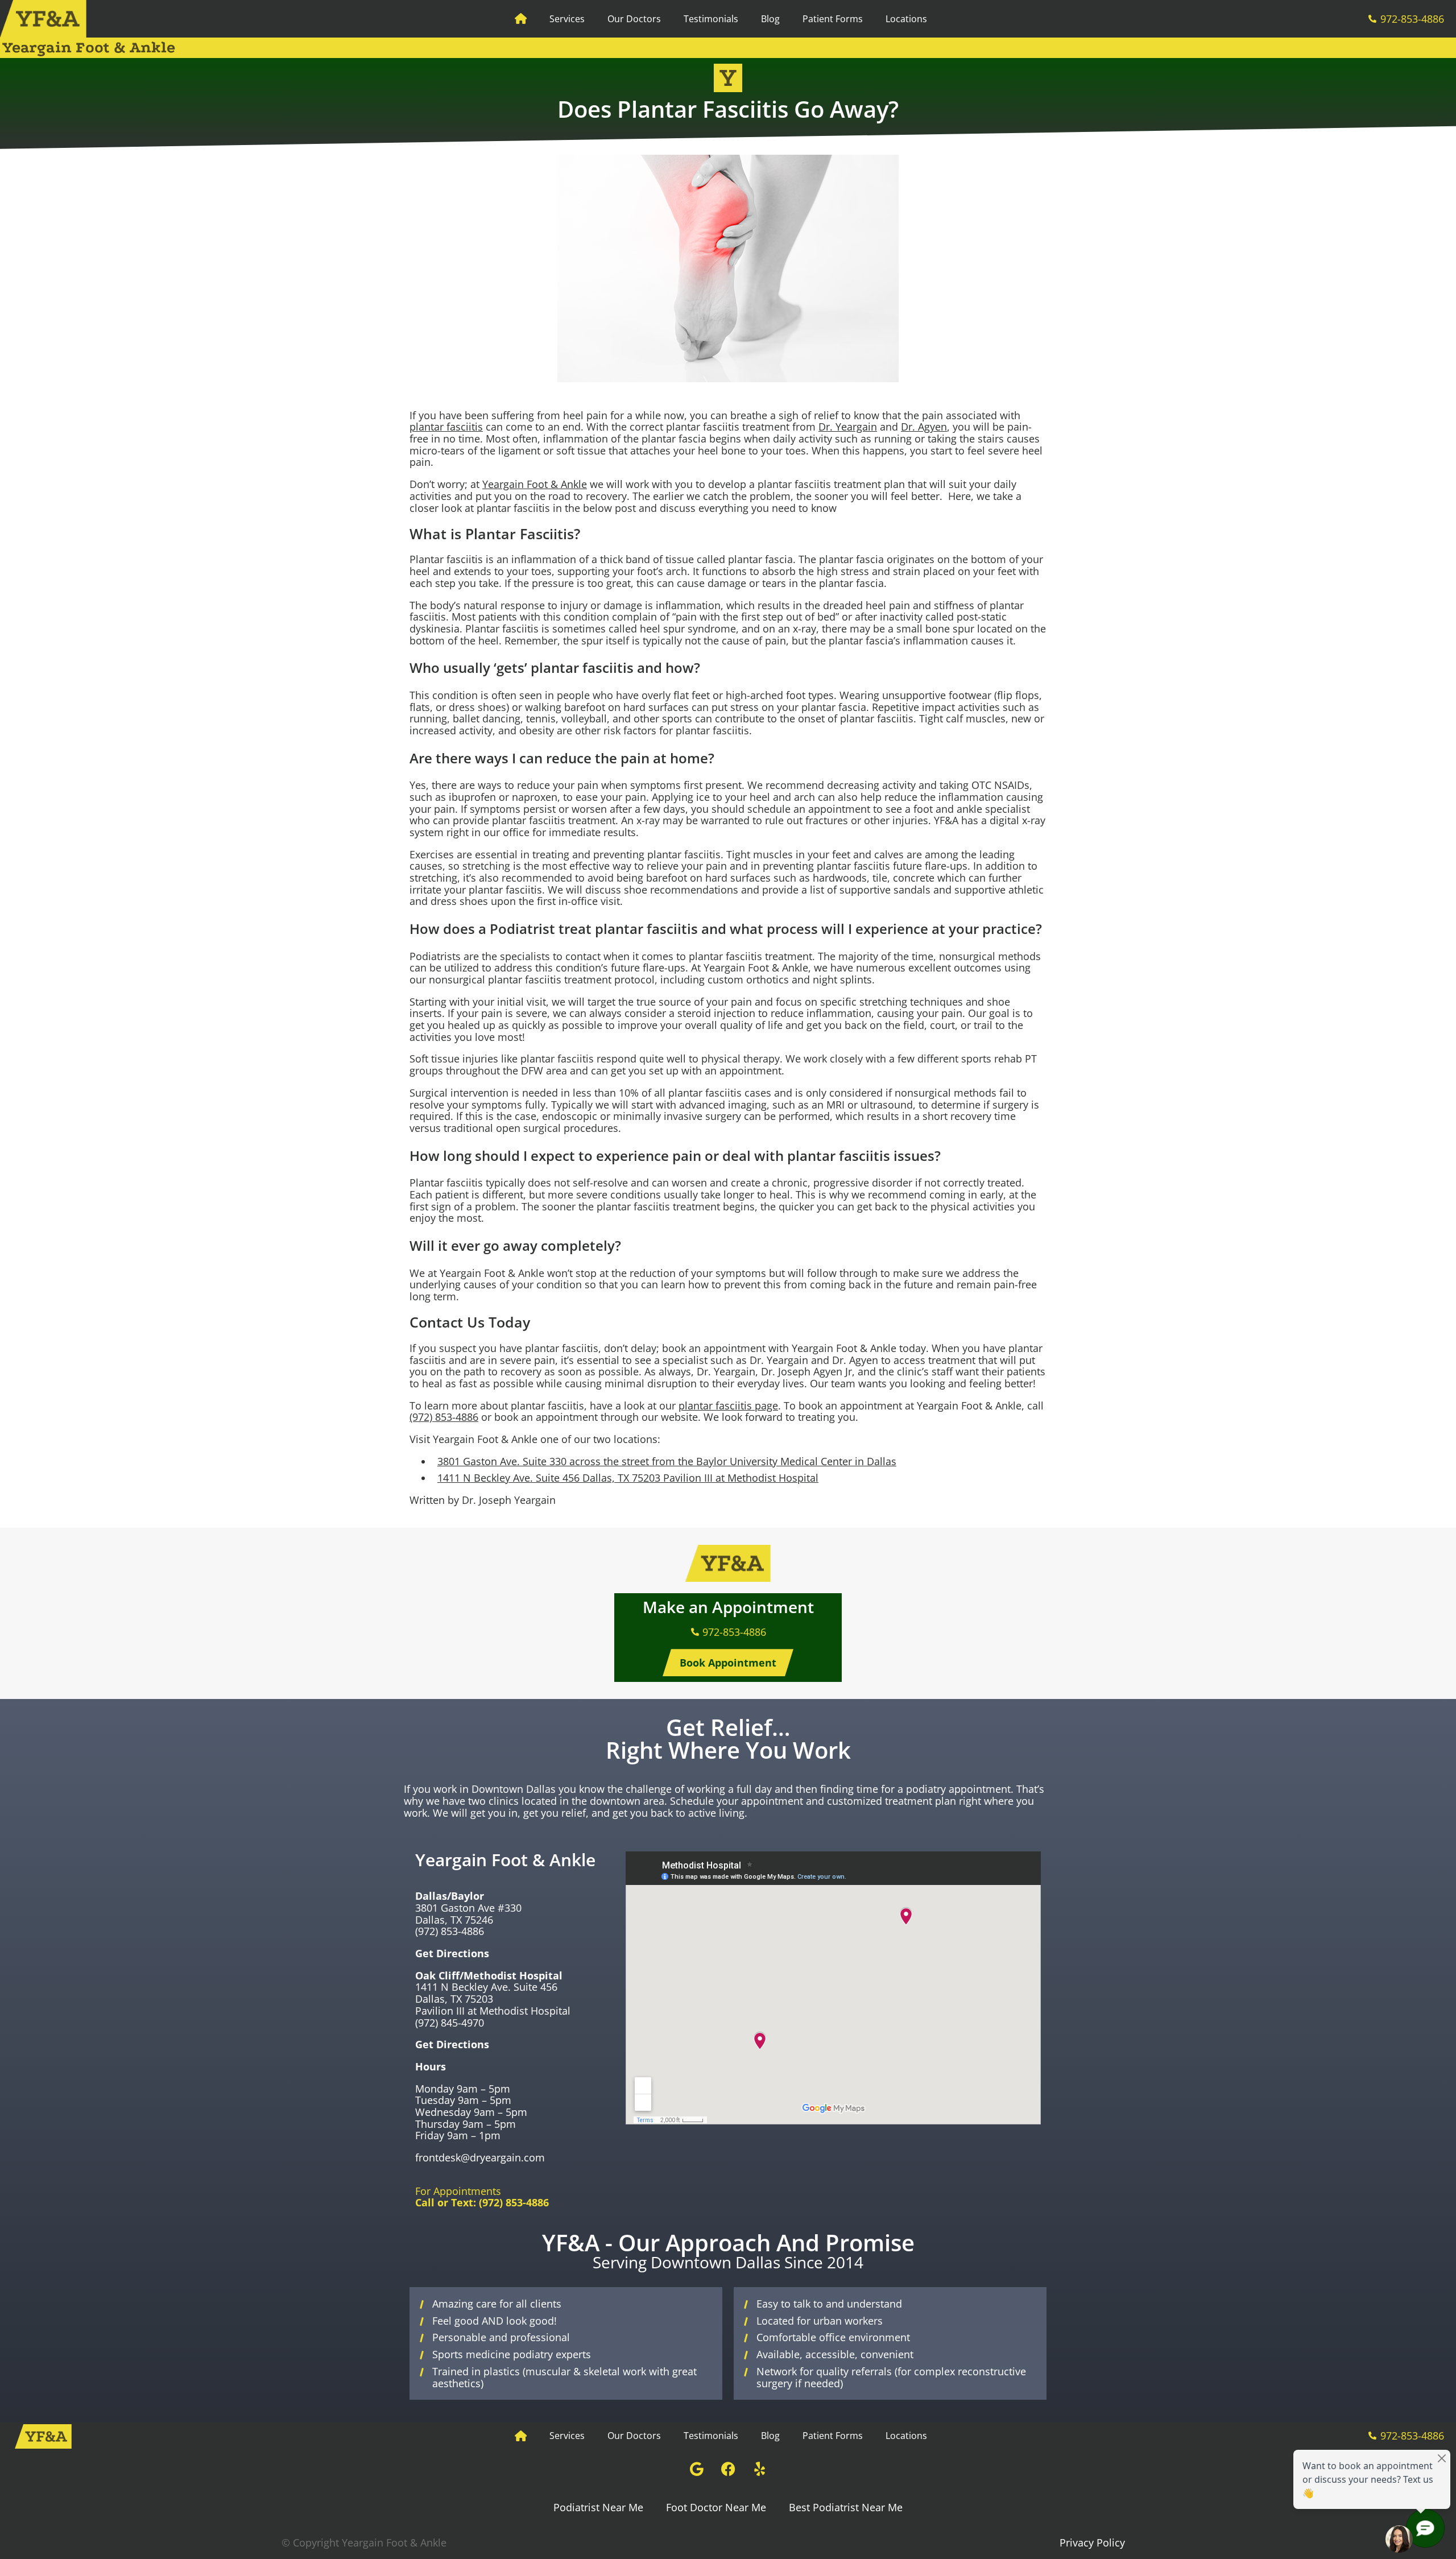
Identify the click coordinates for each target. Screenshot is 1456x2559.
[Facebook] (728, 2469)
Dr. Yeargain (848, 427)
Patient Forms (833, 19)
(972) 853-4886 (444, 1417)
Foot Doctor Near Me (716, 2507)
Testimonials (711, 19)
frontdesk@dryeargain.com (480, 2157)
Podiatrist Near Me (598, 2507)
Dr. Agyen (924, 427)
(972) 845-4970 (450, 2023)
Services (567, 19)
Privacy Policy (1092, 2543)
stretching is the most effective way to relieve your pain (595, 866)
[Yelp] (759, 2469)
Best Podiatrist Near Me (846, 2507)
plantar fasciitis (446, 427)
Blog (770, 19)
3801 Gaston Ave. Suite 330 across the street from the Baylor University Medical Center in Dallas (667, 1461)
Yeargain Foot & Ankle (535, 484)
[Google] (697, 2469)
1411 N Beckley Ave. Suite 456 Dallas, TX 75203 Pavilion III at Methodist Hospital (628, 1478)
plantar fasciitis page (728, 1405)
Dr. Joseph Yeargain (509, 1500)
